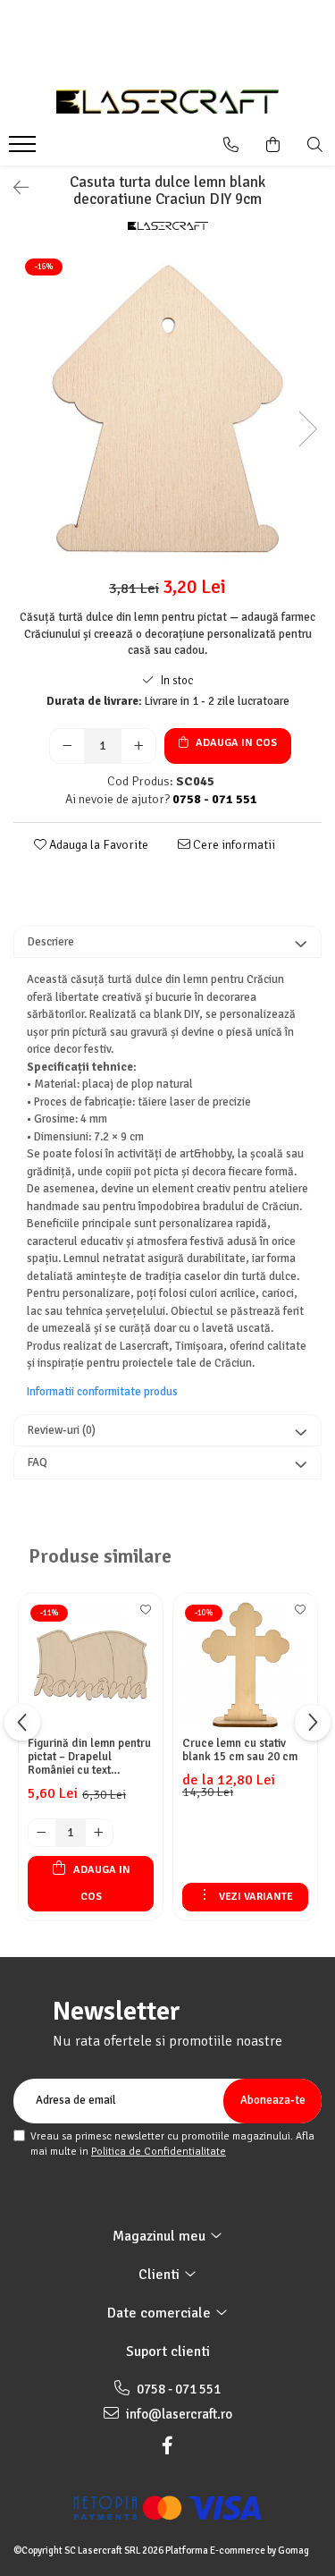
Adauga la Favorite (97, 845)
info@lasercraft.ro (178, 2414)
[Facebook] (168, 2446)
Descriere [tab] (51, 942)
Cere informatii (233, 845)
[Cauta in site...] (315, 145)
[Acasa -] (168, 102)
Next (307, 429)
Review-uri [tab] (62, 1430)
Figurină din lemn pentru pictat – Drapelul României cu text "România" (89, 1757)
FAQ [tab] (38, 1462)
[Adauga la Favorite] (145, 1615)
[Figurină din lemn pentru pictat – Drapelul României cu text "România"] (91, 1665)
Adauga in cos (235, 743)
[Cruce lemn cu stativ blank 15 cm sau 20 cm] (245, 1665)
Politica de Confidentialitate (159, 2152)
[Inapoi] (13, 188)
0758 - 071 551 (177, 2389)
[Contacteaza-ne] (231, 145)
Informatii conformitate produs (102, 1392)
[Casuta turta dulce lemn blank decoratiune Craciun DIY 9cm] (167, 410)
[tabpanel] (167, 410)
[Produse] (25, 149)
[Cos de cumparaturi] (273, 145)
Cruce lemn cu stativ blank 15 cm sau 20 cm (240, 1750)
